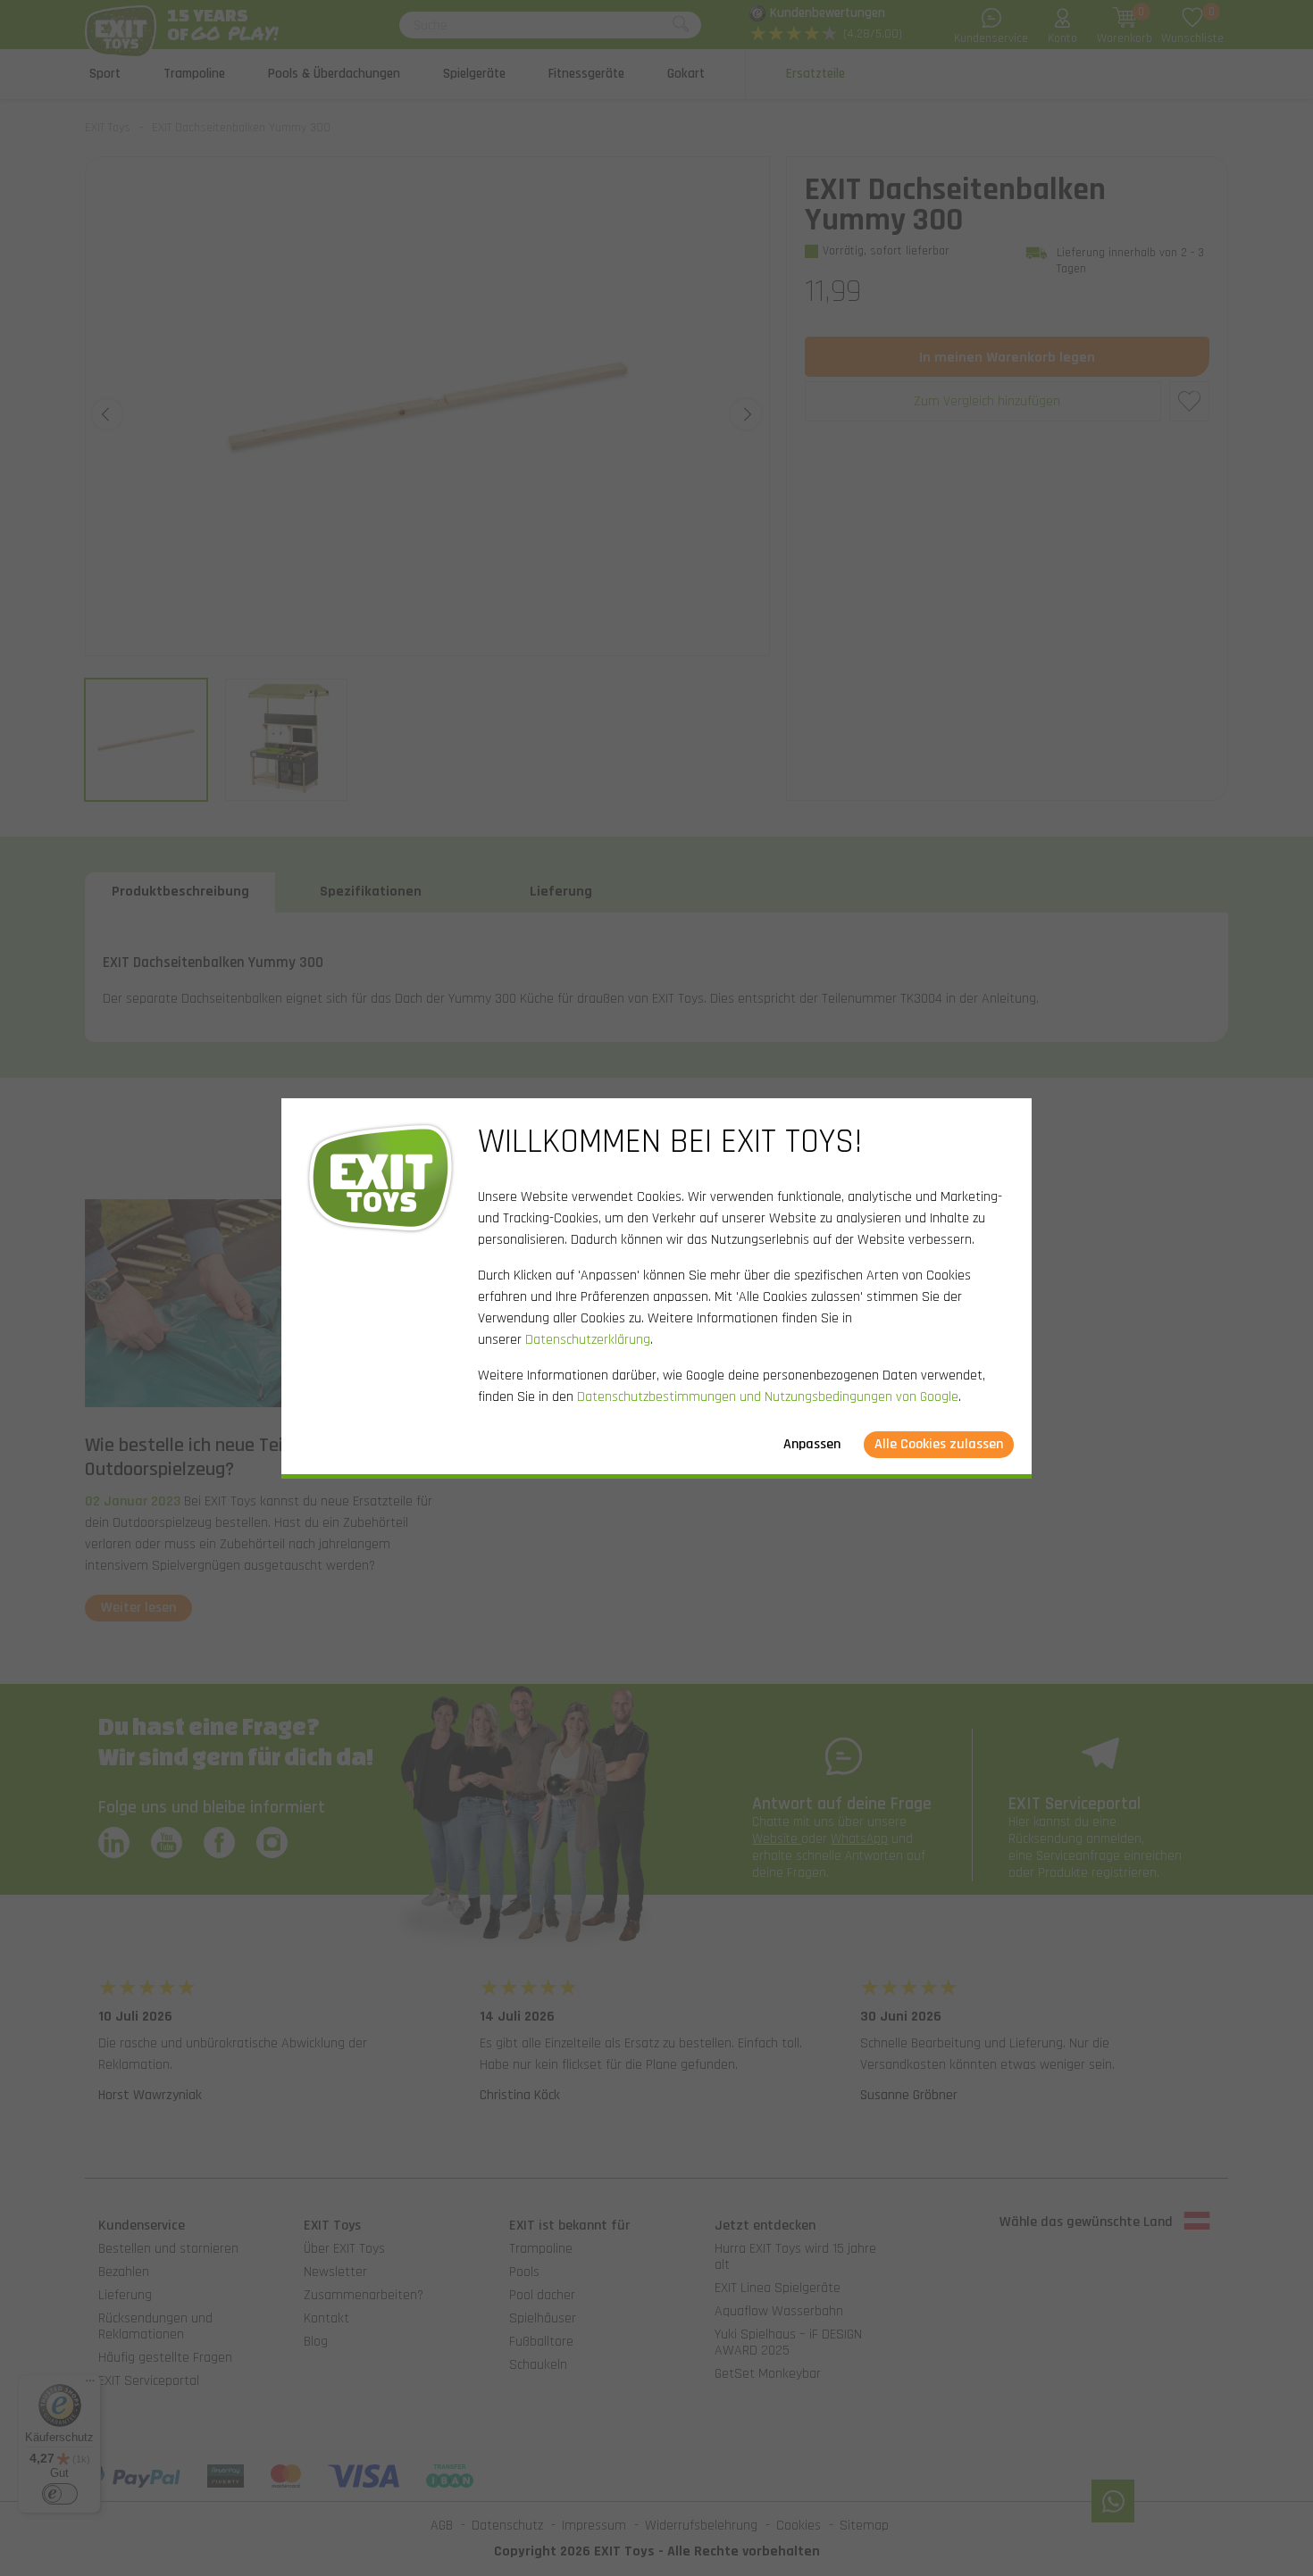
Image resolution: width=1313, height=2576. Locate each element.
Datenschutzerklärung (588, 1340)
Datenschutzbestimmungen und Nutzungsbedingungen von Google (768, 1397)
